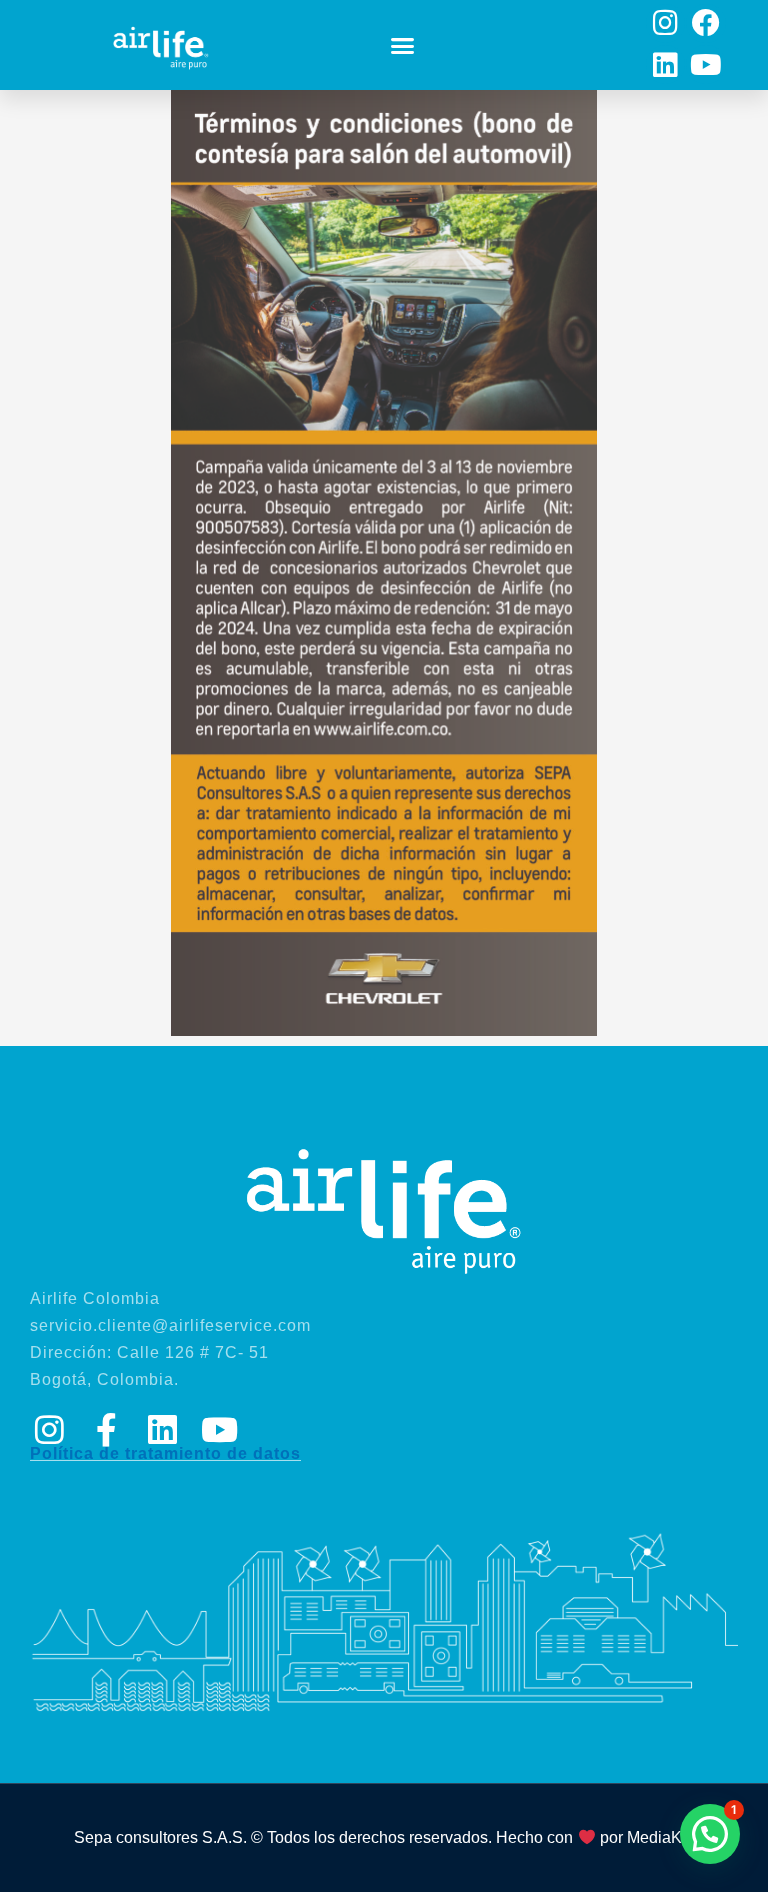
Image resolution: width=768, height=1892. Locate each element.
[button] (403, 45)
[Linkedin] (665, 64)
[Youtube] (705, 64)
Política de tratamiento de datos (165, 1453)
